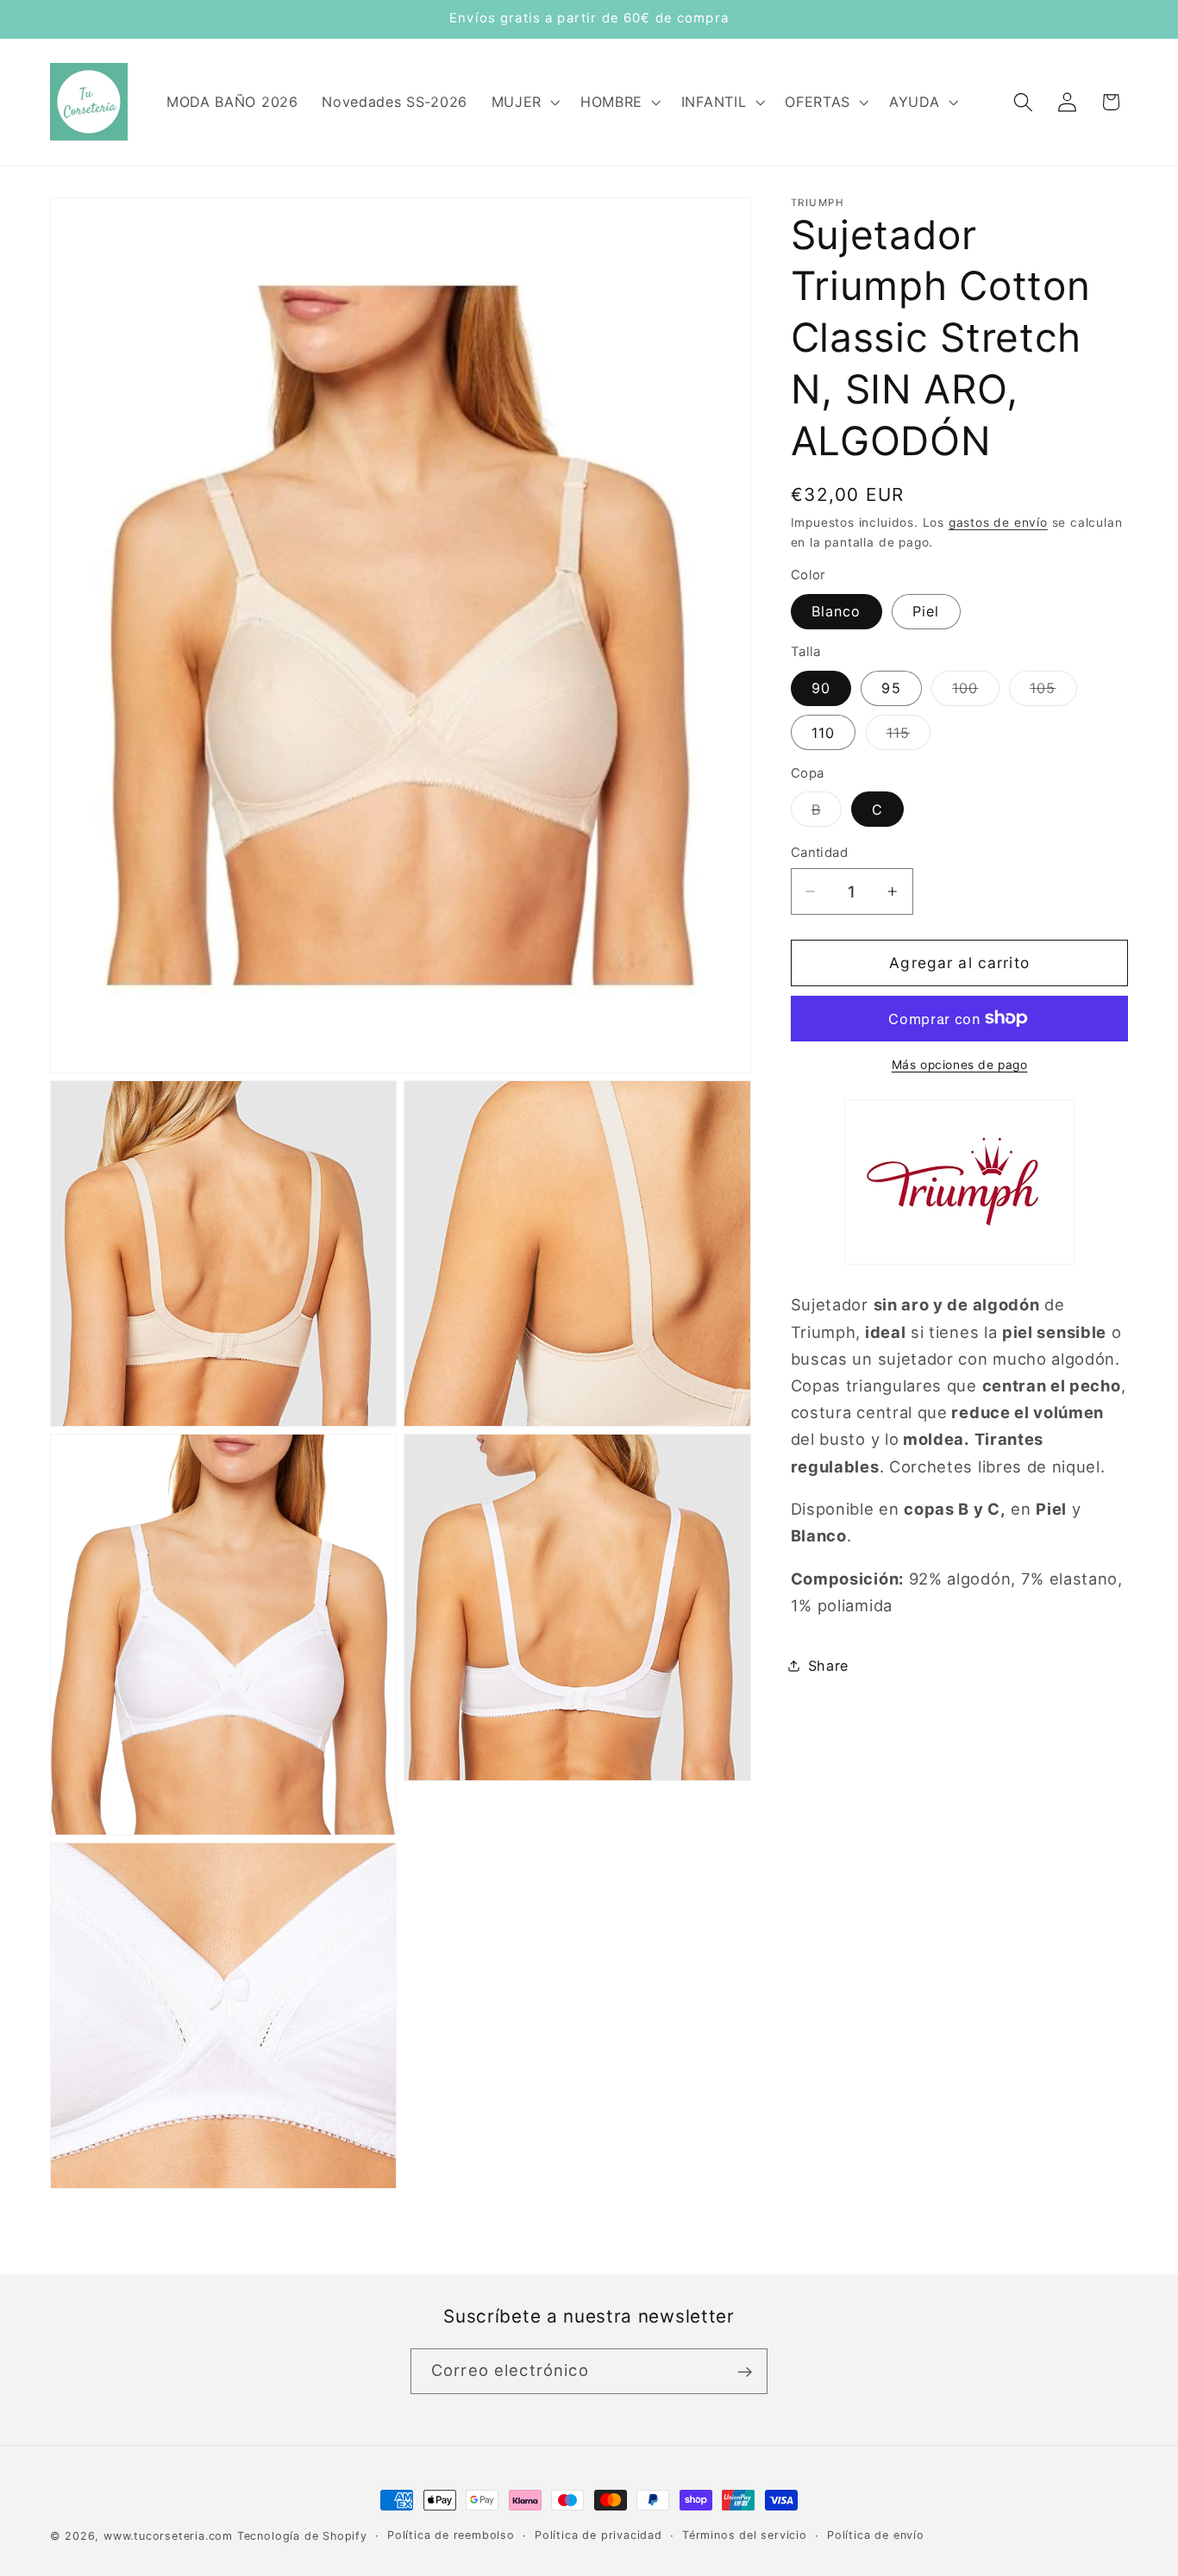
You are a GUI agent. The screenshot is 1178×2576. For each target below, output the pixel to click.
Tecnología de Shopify (302, 2536)
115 (909, 737)
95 (891, 688)
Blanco (837, 611)
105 (1053, 692)
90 (821, 688)
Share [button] (828, 1666)
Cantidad (820, 853)
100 (975, 692)
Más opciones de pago (960, 1065)
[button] (524, 102)
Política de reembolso (451, 2535)
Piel (926, 611)
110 (823, 733)
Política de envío (876, 2535)
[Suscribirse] (745, 2372)
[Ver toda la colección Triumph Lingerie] (959, 1262)
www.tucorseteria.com (168, 2536)
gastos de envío (998, 522)
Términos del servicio (745, 2535)
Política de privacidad (598, 2535)
